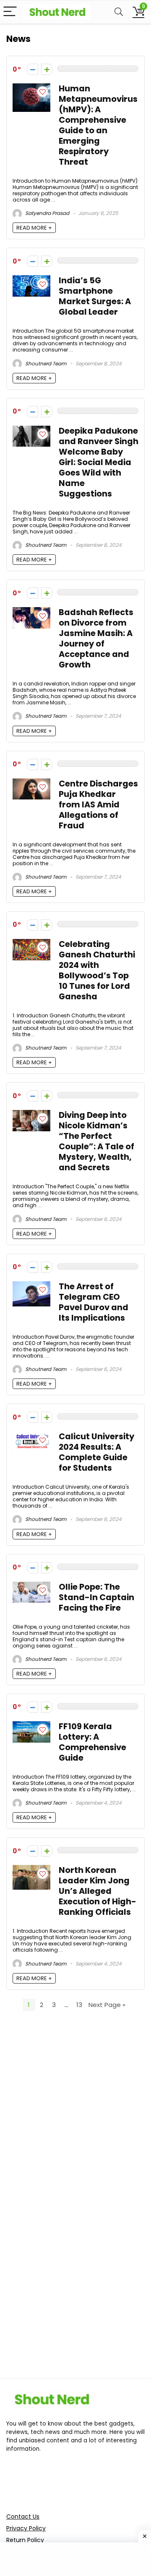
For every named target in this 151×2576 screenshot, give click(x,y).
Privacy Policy (26, 2528)
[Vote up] (47, 69)
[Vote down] (33, 69)
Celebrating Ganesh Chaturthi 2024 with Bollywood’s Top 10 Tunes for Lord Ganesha (97, 970)
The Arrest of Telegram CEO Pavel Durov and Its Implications (94, 1302)
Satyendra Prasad (47, 213)
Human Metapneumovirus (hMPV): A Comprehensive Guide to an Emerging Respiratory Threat (98, 125)
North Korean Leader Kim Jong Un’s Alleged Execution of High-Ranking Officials (98, 1891)
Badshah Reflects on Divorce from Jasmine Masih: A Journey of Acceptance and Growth (96, 639)
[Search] (119, 12)
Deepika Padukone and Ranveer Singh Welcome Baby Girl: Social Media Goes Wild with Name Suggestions (99, 462)
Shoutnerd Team (45, 363)
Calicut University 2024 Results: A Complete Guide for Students (96, 1452)
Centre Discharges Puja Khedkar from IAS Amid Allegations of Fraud (98, 805)
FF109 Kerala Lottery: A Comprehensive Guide (92, 1742)
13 (79, 2005)
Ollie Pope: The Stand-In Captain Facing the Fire (96, 1597)
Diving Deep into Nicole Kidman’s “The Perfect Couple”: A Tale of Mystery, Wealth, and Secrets (96, 1141)
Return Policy (25, 2540)
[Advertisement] (75, 2114)
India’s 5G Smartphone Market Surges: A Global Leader (95, 296)
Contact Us (23, 2517)
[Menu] (10, 12)
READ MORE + (34, 228)
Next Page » (107, 2005)
